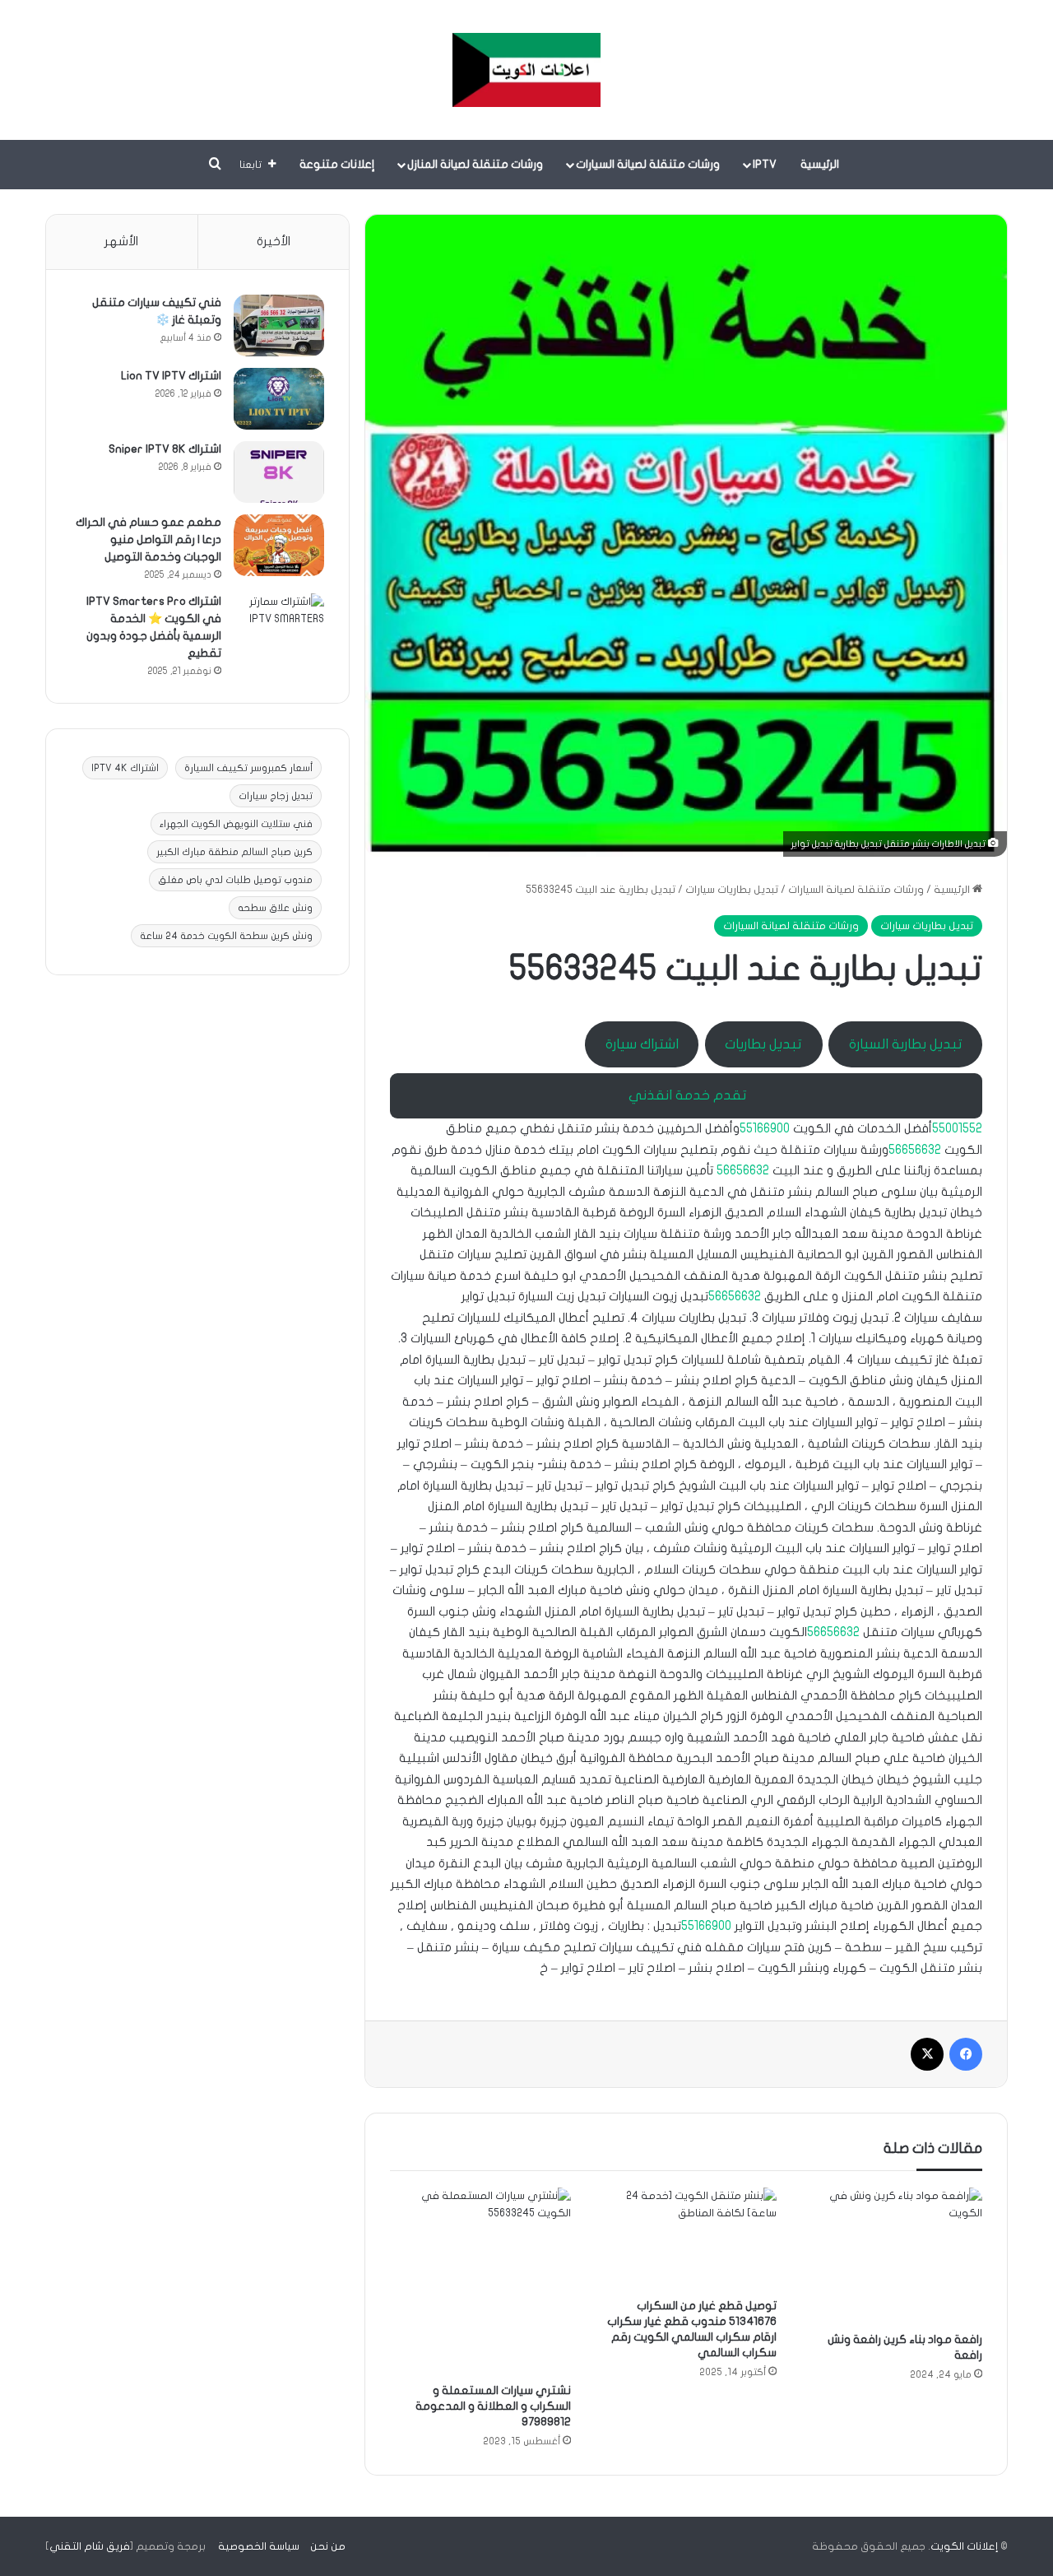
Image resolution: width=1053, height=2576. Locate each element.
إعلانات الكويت (964, 2546)
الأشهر (121, 241)
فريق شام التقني (90, 2546)
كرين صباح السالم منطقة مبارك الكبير (234, 852)
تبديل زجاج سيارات (276, 796)
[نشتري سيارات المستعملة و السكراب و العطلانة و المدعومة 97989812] (480, 2281)
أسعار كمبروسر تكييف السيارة (248, 768)
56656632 (915, 1150)
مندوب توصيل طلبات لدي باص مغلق (235, 880)
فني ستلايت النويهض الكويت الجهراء (236, 824)
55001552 (957, 1128)
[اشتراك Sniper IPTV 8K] (279, 472)
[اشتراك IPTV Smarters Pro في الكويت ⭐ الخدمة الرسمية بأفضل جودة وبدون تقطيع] (279, 624)
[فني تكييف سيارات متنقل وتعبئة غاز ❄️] (279, 325)
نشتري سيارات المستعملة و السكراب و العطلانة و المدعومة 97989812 (493, 2406)
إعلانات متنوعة (337, 164)
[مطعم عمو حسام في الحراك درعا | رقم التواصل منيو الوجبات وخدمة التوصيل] (279, 545)
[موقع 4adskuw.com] (526, 70)
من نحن (328, 2546)
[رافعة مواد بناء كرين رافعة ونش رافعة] (892, 2255)
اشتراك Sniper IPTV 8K (165, 449)
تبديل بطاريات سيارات (732, 890)
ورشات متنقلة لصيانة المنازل (475, 164)
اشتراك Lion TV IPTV (171, 376)
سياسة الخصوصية (259, 2546)
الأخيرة (274, 241)
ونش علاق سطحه (275, 908)
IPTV (765, 164)
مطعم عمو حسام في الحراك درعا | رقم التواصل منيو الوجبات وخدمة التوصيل (148, 539)
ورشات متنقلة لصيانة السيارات (648, 164)
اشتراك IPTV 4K (125, 768)
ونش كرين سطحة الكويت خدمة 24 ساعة (226, 936)
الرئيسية (820, 164)
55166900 (765, 1128)
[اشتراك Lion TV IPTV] (279, 399)
